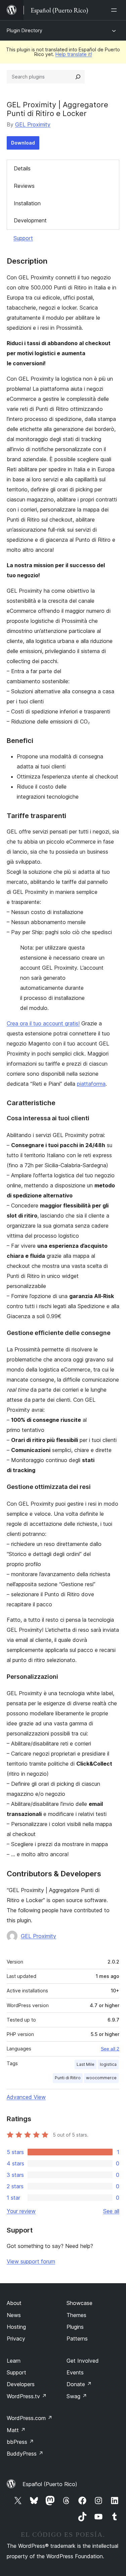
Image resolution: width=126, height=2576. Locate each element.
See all (111, 2211)
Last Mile (86, 2064)
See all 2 (110, 2049)
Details (22, 168)
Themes (76, 2315)
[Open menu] (115, 10)
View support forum (31, 2261)
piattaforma (91, 1084)
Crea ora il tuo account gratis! (43, 1023)
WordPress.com (30, 2418)
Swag (77, 2396)
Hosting (16, 2327)
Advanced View (26, 2097)
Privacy (16, 2339)
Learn (14, 2361)
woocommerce (101, 2078)
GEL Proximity (33, 124)
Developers (21, 2384)
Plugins (75, 2327)
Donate (79, 2384)
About (14, 2303)
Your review (21, 2211)
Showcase (79, 2303)
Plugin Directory (25, 30)
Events (75, 2372)
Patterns (77, 2339)
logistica (108, 2064)
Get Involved (83, 2361)
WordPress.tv (27, 2396)
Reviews (24, 186)
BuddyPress (25, 2454)
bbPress (20, 2442)
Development (30, 220)
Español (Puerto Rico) (50, 2484)
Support (23, 238)
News (14, 2315)
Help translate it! (74, 54)
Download (23, 143)
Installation (27, 203)
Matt (16, 2430)
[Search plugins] (78, 77)
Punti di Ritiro (68, 2078)
